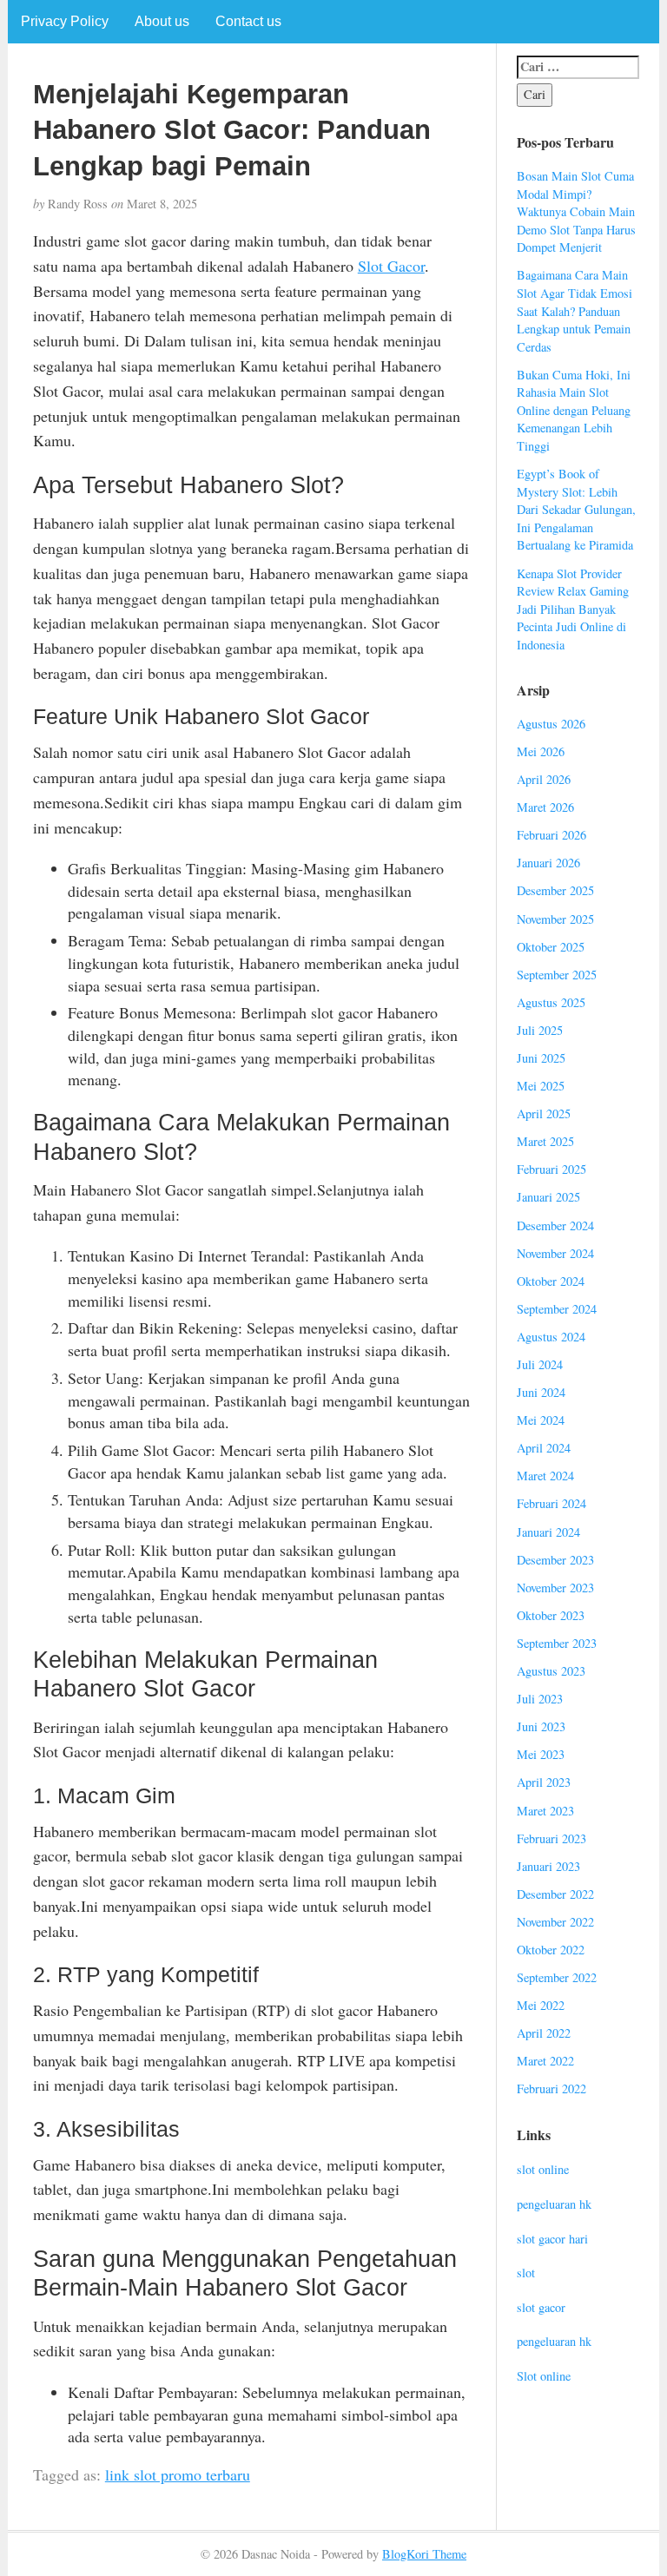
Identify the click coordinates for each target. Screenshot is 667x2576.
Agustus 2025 (551, 1002)
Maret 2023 (545, 1811)
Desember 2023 (555, 1560)
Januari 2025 (548, 1197)
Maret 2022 (545, 2061)
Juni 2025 (541, 1058)
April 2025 (544, 1113)
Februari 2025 (551, 1169)
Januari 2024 (548, 1532)
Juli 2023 (540, 1699)
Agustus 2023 (551, 1671)
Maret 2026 (545, 807)
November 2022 (555, 1922)
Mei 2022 (541, 2005)
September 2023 (557, 1643)
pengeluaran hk (554, 2204)
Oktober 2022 (551, 1950)
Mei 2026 (541, 751)
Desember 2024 (555, 1225)
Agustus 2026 (551, 724)
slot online (543, 2169)
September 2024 (557, 1309)
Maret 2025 (545, 1141)
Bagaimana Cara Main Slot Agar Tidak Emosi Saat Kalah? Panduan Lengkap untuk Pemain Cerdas (575, 310)
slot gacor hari (552, 2239)
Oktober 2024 (551, 1281)
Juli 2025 (540, 1030)
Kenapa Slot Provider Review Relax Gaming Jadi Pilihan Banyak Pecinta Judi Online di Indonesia (573, 609)
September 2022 (557, 1977)
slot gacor (541, 2307)
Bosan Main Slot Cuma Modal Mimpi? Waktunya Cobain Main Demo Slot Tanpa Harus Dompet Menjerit (576, 211)
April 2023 (544, 1782)
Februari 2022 (551, 2088)
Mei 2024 (541, 1420)
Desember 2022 (555, 1894)
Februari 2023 (551, 1838)
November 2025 (555, 919)
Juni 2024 (541, 1392)
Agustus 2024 (551, 1337)
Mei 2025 (541, 1086)
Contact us (248, 21)
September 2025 (557, 975)
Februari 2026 (551, 835)
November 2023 (555, 1588)
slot (526, 2273)
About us (162, 21)
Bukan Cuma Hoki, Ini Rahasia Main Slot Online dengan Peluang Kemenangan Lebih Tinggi (574, 410)
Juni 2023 (541, 1726)
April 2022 (544, 2033)
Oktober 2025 (551, 947)
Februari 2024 (551, 1503)
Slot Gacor (391, 266)
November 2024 (555, 1253)
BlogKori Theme (424, 2554)
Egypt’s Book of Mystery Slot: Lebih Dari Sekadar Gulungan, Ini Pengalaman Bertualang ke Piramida (576, 509)
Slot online (544, 2376)
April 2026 (544, 779)
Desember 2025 (555, 890)
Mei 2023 (541, 1754)
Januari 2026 (548, 863)
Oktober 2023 (551, 1615)
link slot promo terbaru (178, 2474)
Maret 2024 (545, 1476)
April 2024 (544, 1448)
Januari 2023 (548, 1866)
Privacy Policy (65, 21)
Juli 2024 (540, 1364)
